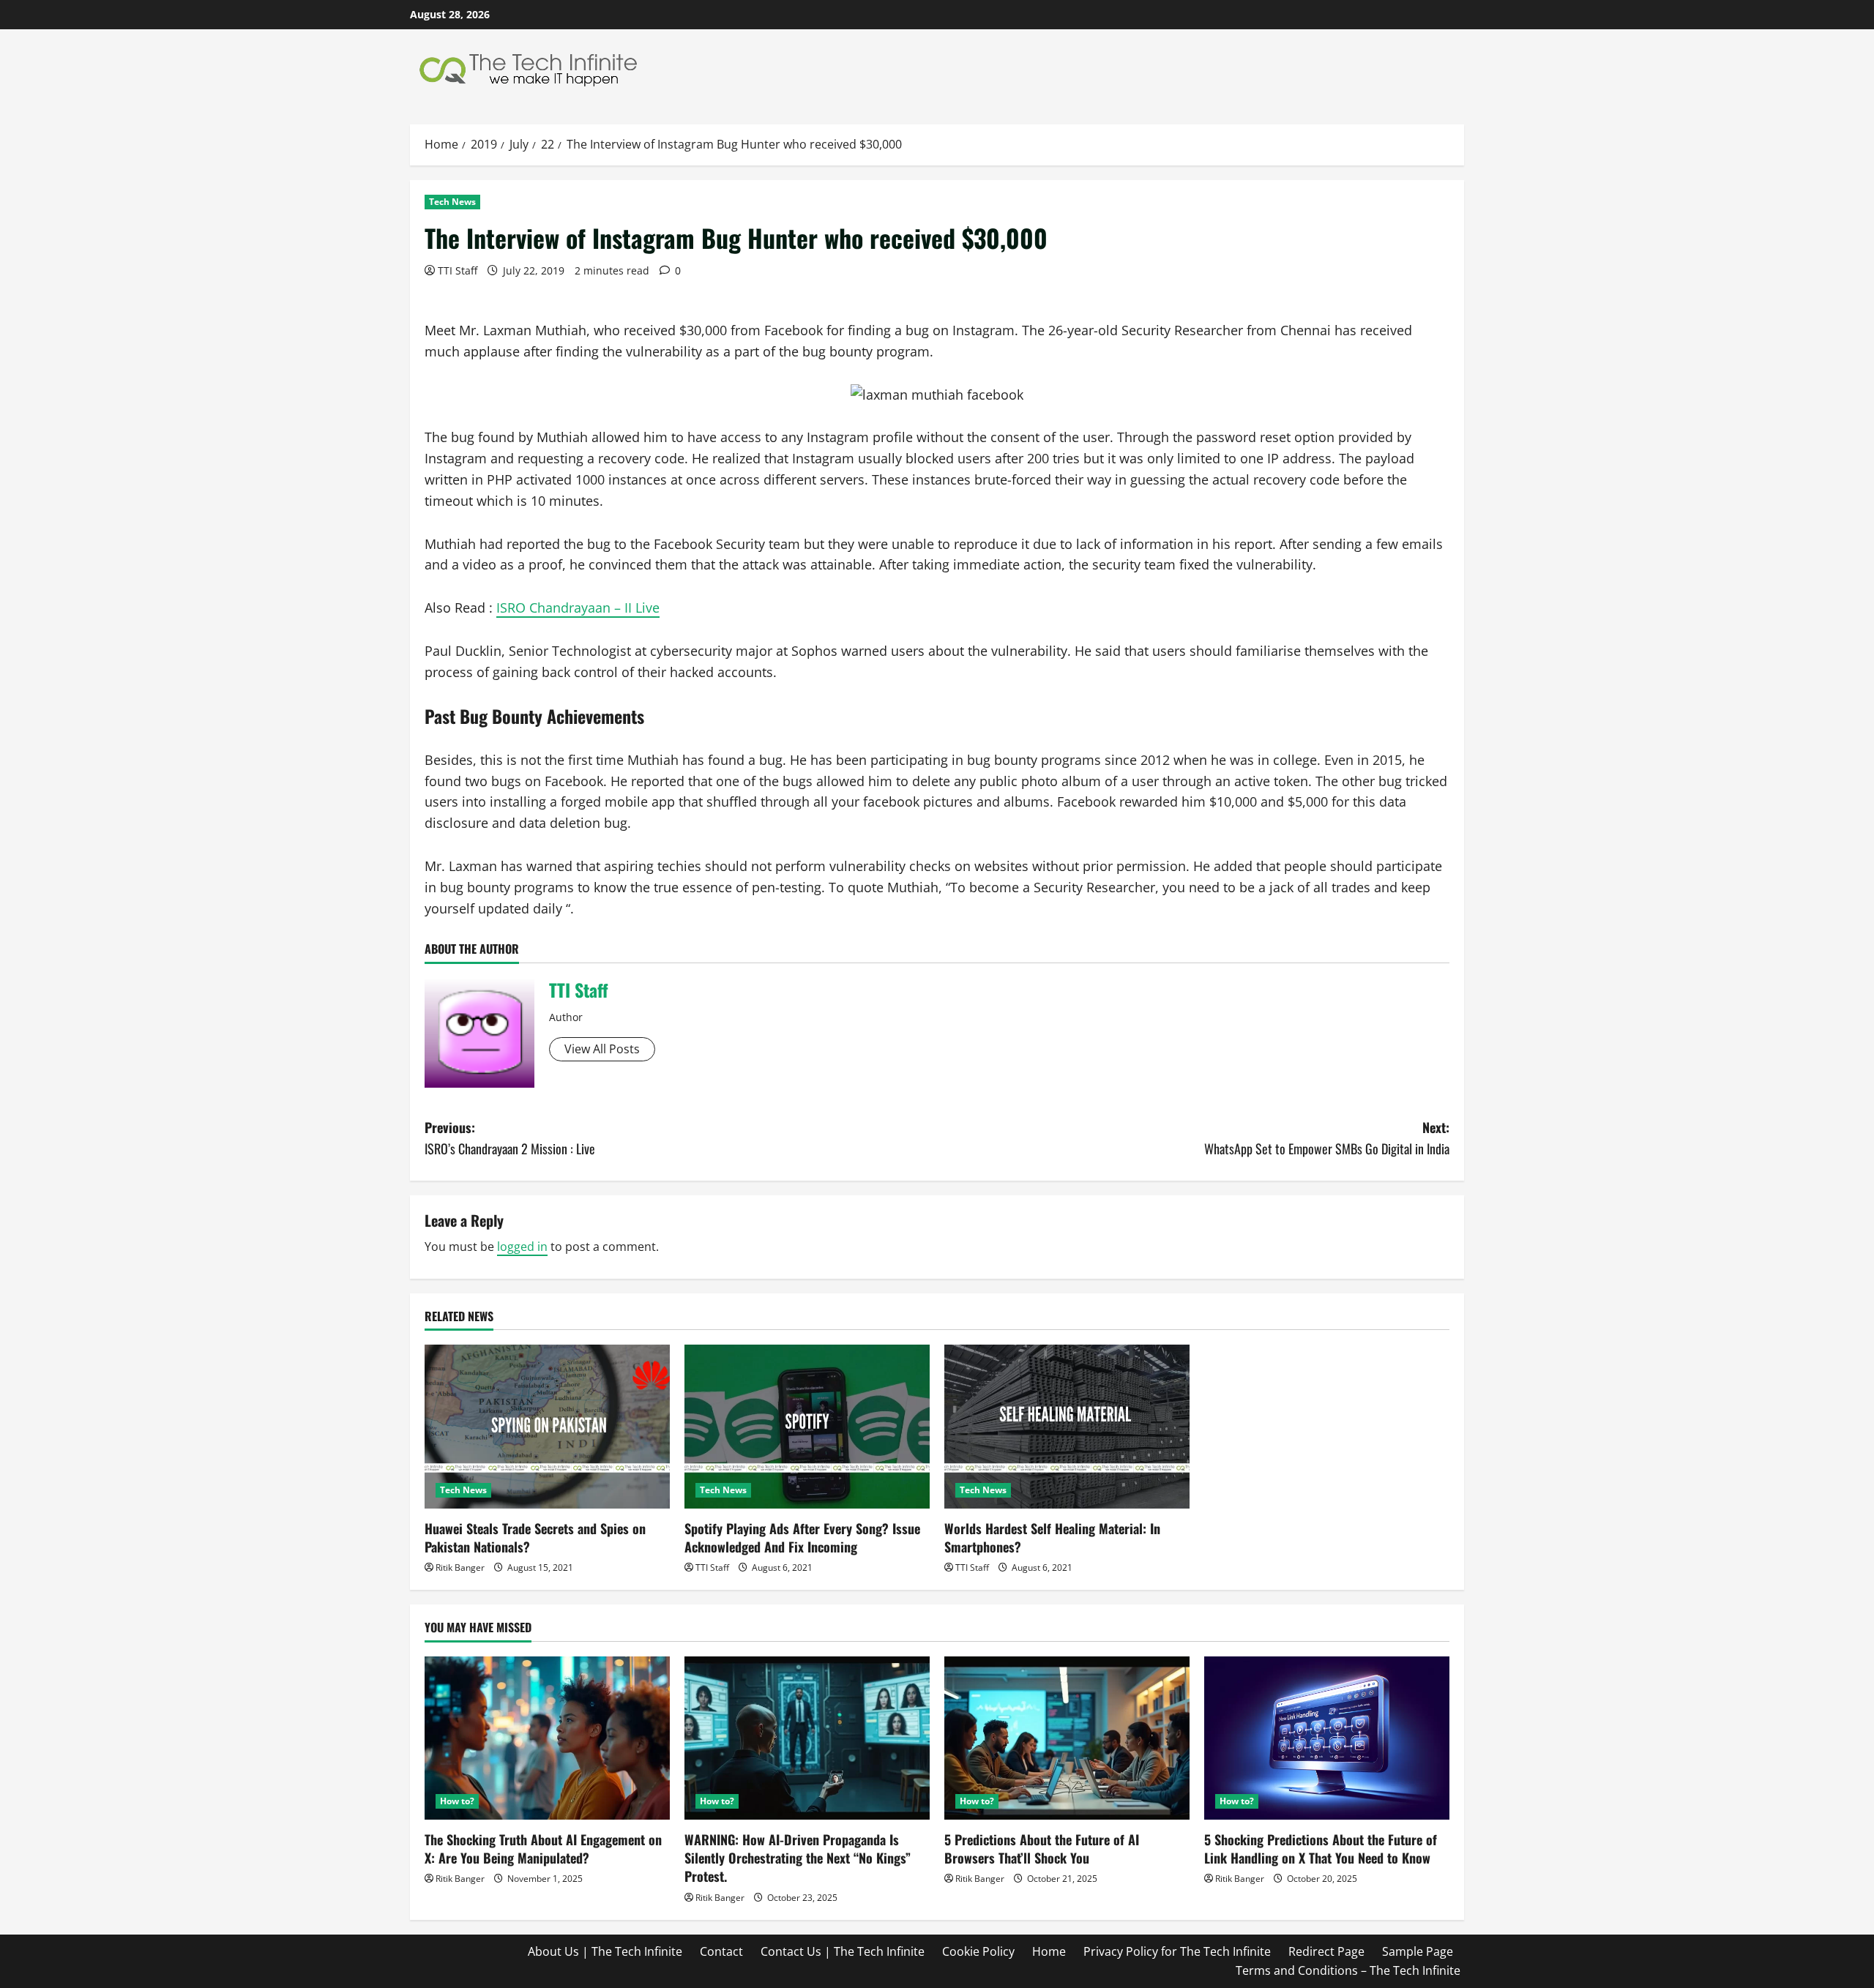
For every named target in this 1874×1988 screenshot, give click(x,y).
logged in (522, 1247)
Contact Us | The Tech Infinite (843, 1951)
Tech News (452, 202)
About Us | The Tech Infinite (605, 1951)
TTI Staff (458, 270)
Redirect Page (1326, 1951)
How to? (457, 1801)
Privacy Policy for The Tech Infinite (1177, 1951)
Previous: (510, 1138)
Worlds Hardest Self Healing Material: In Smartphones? (1052, 1537)
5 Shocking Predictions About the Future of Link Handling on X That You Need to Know (1321, 1849)
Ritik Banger (460, 1567)
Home (1049, 1951)
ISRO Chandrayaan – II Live (578, 608)
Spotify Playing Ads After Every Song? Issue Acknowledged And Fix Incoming (802, 1537)
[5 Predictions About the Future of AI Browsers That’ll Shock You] (1067, 1738)
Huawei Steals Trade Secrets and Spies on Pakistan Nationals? (535, 1537)
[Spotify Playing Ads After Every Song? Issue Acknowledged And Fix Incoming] (807, 1426)
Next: (1327, 1138)
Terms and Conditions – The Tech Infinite (1348, 1970)
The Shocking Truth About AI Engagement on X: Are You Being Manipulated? (543, 1849)
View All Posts (602, 1049)
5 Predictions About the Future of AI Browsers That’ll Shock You (1042, 1849)
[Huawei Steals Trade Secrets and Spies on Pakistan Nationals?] (547, 1426)
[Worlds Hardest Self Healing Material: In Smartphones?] (1067, 1426)
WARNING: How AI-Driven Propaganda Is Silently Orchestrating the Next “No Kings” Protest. (798, 1858)
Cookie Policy (978, 1951)
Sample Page (1418, 1951)
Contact (721, 1951)
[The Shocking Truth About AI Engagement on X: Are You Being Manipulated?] (547, 1738)
